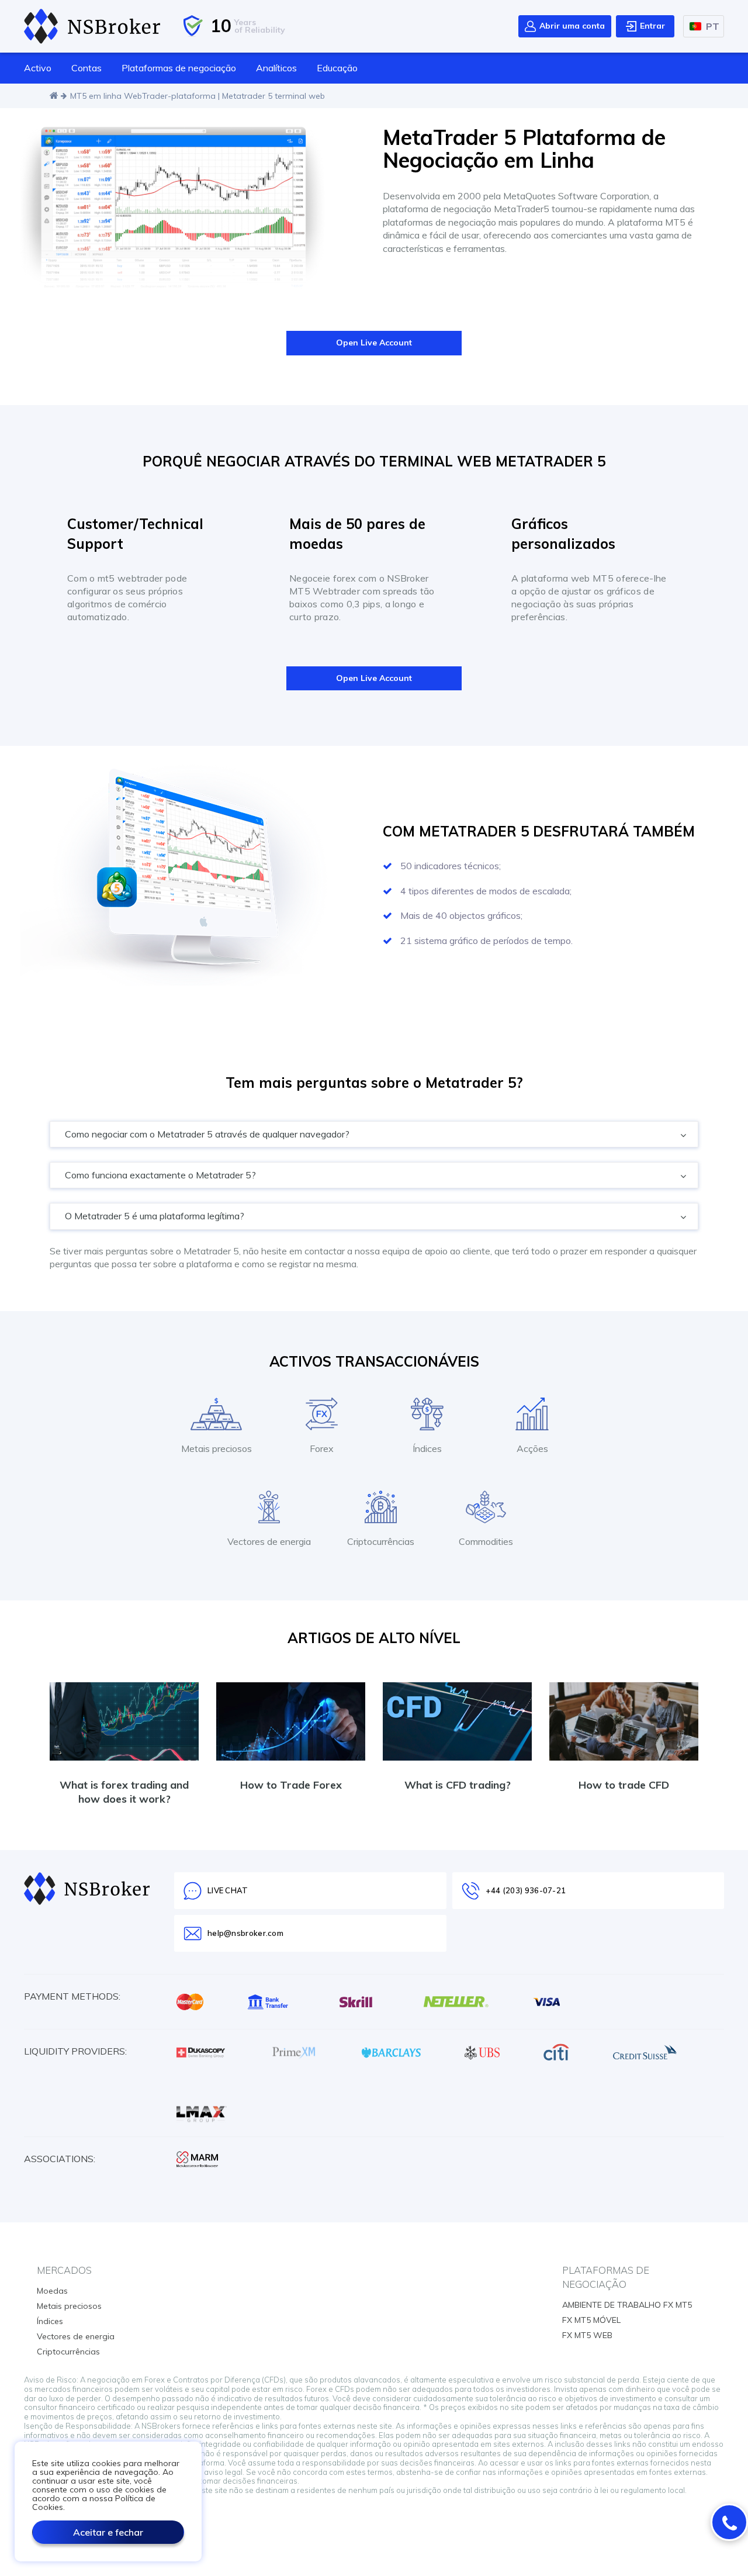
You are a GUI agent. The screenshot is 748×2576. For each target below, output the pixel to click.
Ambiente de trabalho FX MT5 (627, 2305)
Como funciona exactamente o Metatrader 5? (162, 1175)
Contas (86, 68)
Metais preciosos (69, 2306)
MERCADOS (64, 2270)
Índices (50, 2321)
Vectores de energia (76, 2336)
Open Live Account (374, 343)
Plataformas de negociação (179, 68)
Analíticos (276, 68)
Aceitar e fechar (108, 2532)
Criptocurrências (68, 2352)
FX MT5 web (587, 2335)
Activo (38, 68)
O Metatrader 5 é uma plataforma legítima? (156, 1216)
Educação (337, 68)
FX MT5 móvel (591, 2320)
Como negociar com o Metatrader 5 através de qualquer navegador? (208, 1134)
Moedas (52, 2291)
